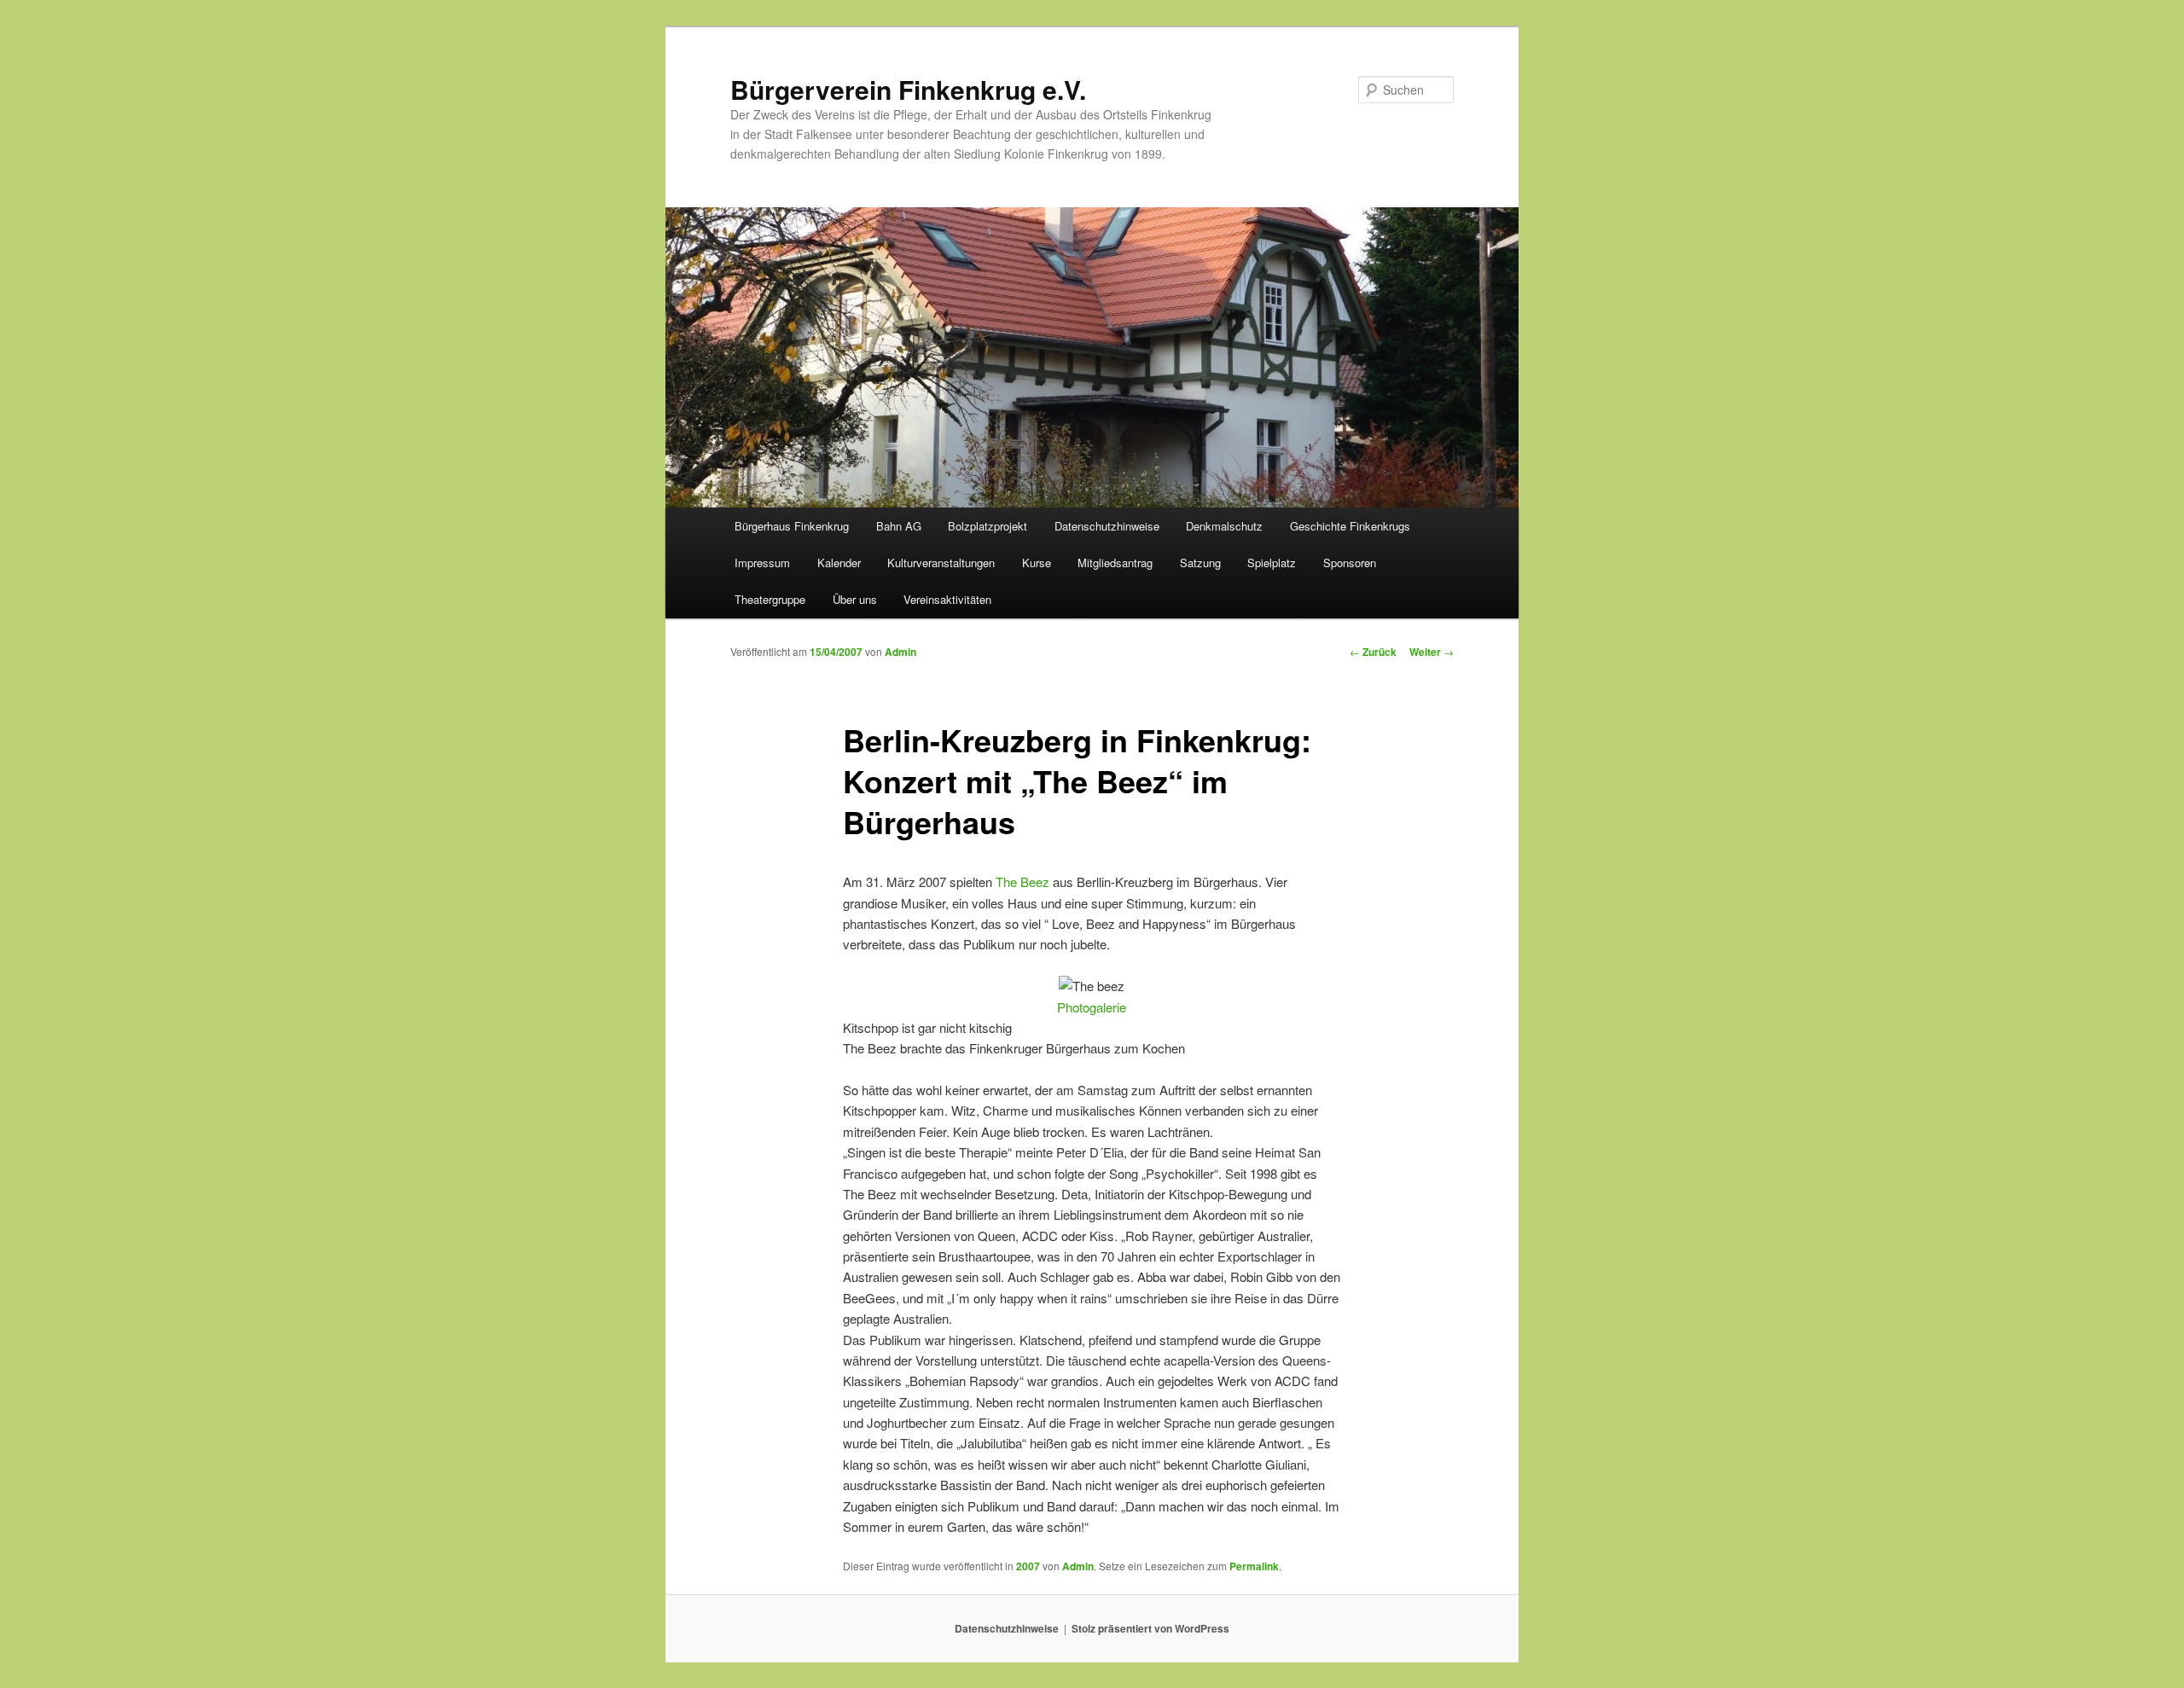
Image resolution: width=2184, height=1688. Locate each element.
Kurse (1037, 563)
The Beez (1022, 882)
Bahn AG (899, 526)
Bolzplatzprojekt (987, 526)
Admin (900, 652)
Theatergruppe (770, 599)
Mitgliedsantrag (1115, 563)
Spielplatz (1272, 563)
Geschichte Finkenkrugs (1350, 526)
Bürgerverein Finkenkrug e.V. (908, 89)
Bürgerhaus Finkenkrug (792, 526)
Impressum (762, 563)
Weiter (1432, 652)
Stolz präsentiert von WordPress (1150, 1628)
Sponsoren (1350, 563)
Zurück (1373, 652)
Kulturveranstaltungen (941, 563)
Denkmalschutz (1224, 526)
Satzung (1200, 563)
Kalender (839, 563)
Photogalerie (1092, 1007)
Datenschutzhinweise (1107, 526)
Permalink (1254, 1566)
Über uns (855, 599)
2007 (1028, 1566)
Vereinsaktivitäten (947, 599)
